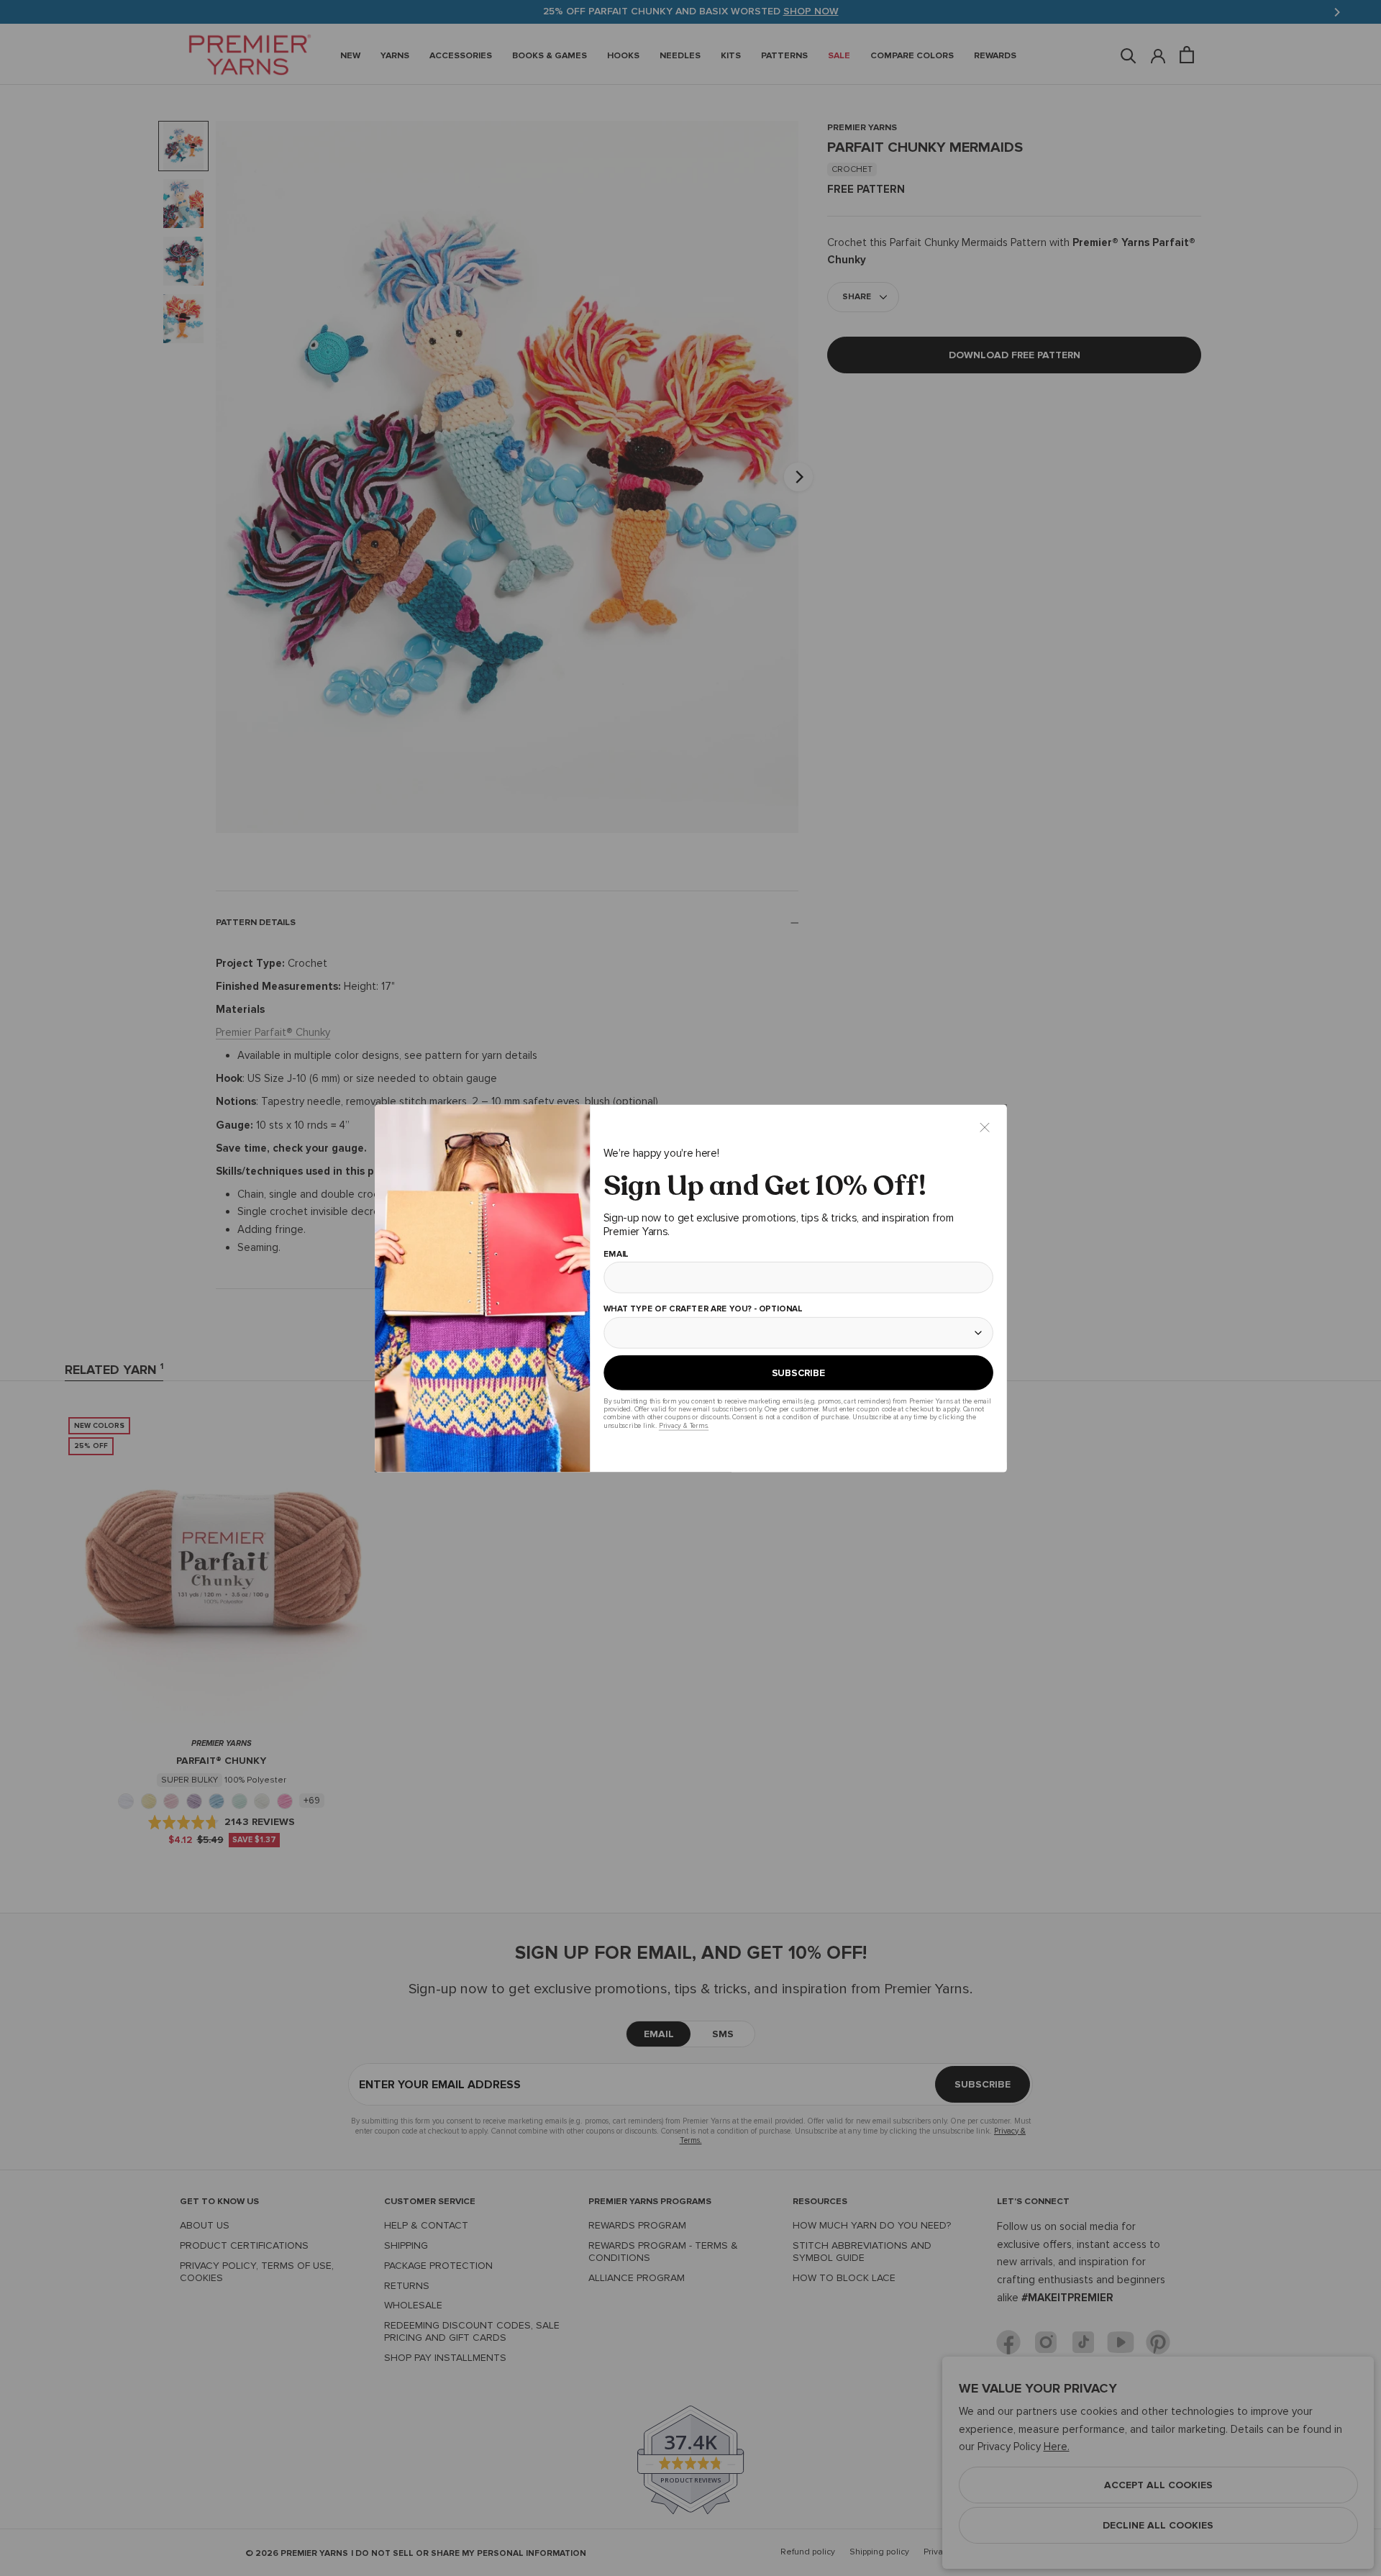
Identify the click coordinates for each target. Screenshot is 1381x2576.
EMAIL (615, 1254)
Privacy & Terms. (683, 1425)
